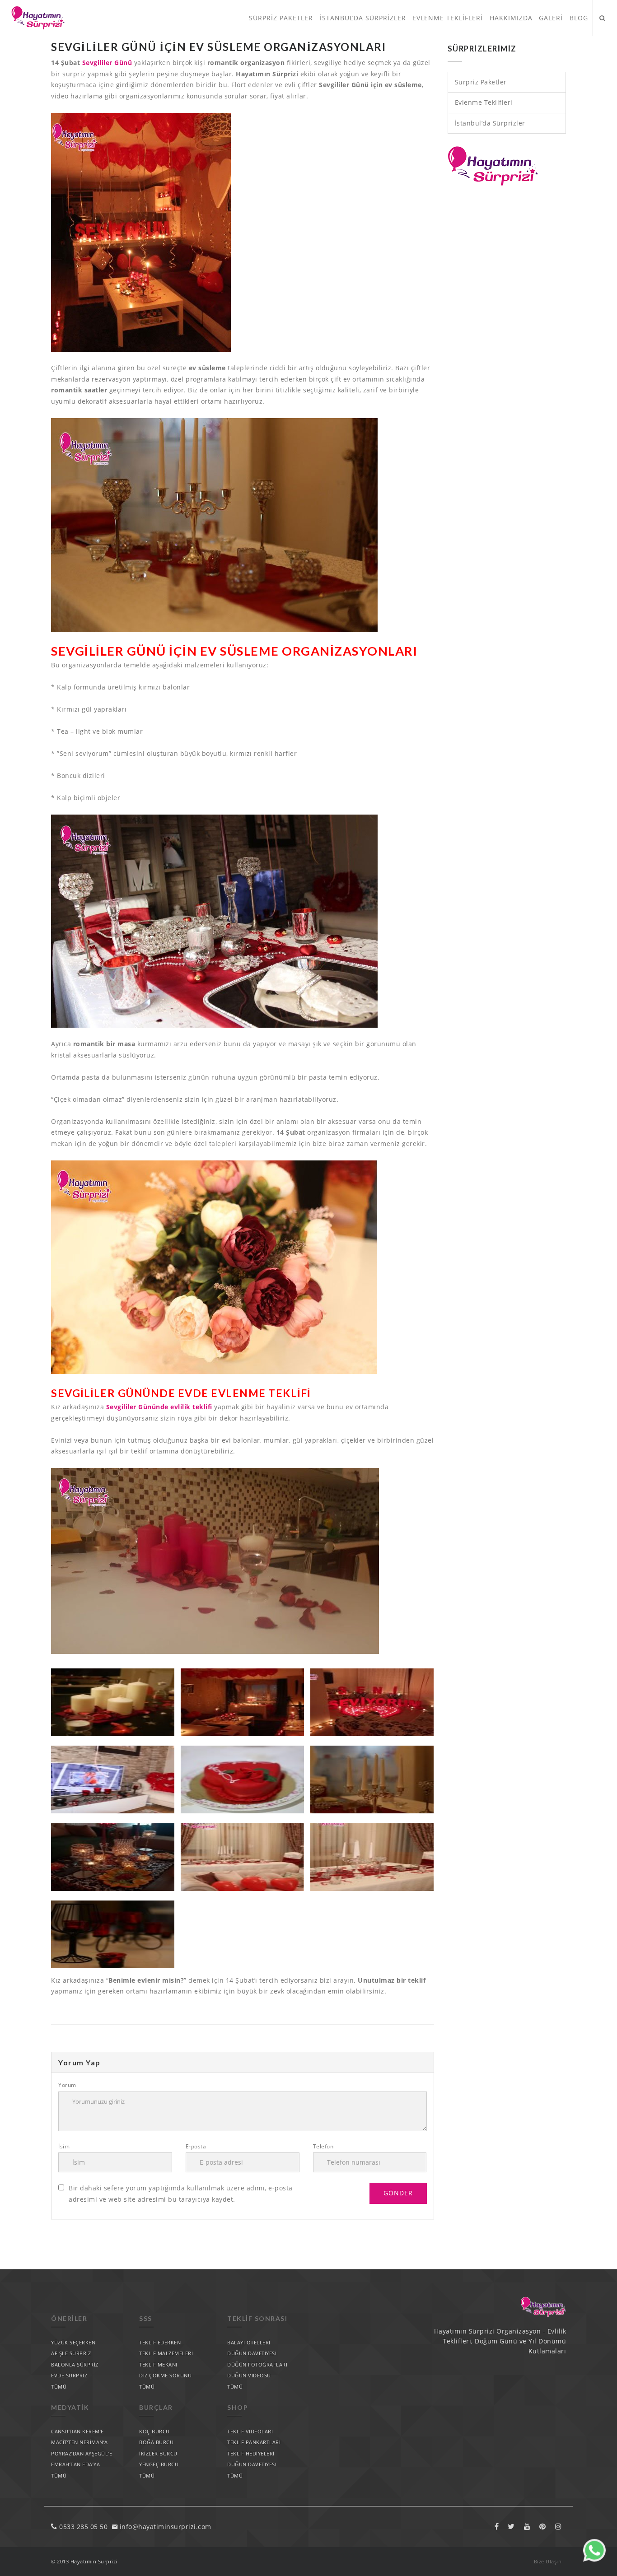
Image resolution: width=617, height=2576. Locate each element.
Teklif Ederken (160, 2342)
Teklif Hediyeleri (251, 2453)
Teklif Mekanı (158, 2364)
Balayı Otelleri (249, 2342)
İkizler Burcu (158, 2453)
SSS (146, 2318)
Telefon (323, 2146)
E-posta (196, 2146)
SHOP (238, 2407)
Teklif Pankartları (254, 2442)
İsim (64, 2146)
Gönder (398, 2193)
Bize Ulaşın (548, 2561)
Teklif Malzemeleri (166, 2353)
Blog (579, 18)
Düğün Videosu (249, 2375)
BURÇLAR (156, 2407)
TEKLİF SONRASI (257, 2318)
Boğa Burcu (156, 2442)
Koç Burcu (154, 2431)
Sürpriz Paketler (281, 18)
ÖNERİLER (69, 2318)
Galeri (551, 18)
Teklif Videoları (250, 2431)
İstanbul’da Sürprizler (363, 18)
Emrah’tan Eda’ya (75, 2464)
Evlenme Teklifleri (448, 18)
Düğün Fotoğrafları (257, 2364)
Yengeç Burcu (159, 2464)
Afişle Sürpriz (71, 2353)
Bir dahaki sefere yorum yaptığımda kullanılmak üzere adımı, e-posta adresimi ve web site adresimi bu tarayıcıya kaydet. (181, 2194)
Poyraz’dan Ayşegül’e (82, 2453)
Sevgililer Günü (107, 63)
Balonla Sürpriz (75, 2364)
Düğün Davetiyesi (252, 2353)
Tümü (59, 2387)
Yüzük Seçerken (73, 2342)
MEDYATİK (70, 2407)
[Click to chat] (594, 2559)
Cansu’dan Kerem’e (77, 2431)
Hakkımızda (511, 18)
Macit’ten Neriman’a (79, 2442)
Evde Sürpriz (69, 2375)
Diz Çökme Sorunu (165, 2375)
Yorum (67, 2085)
